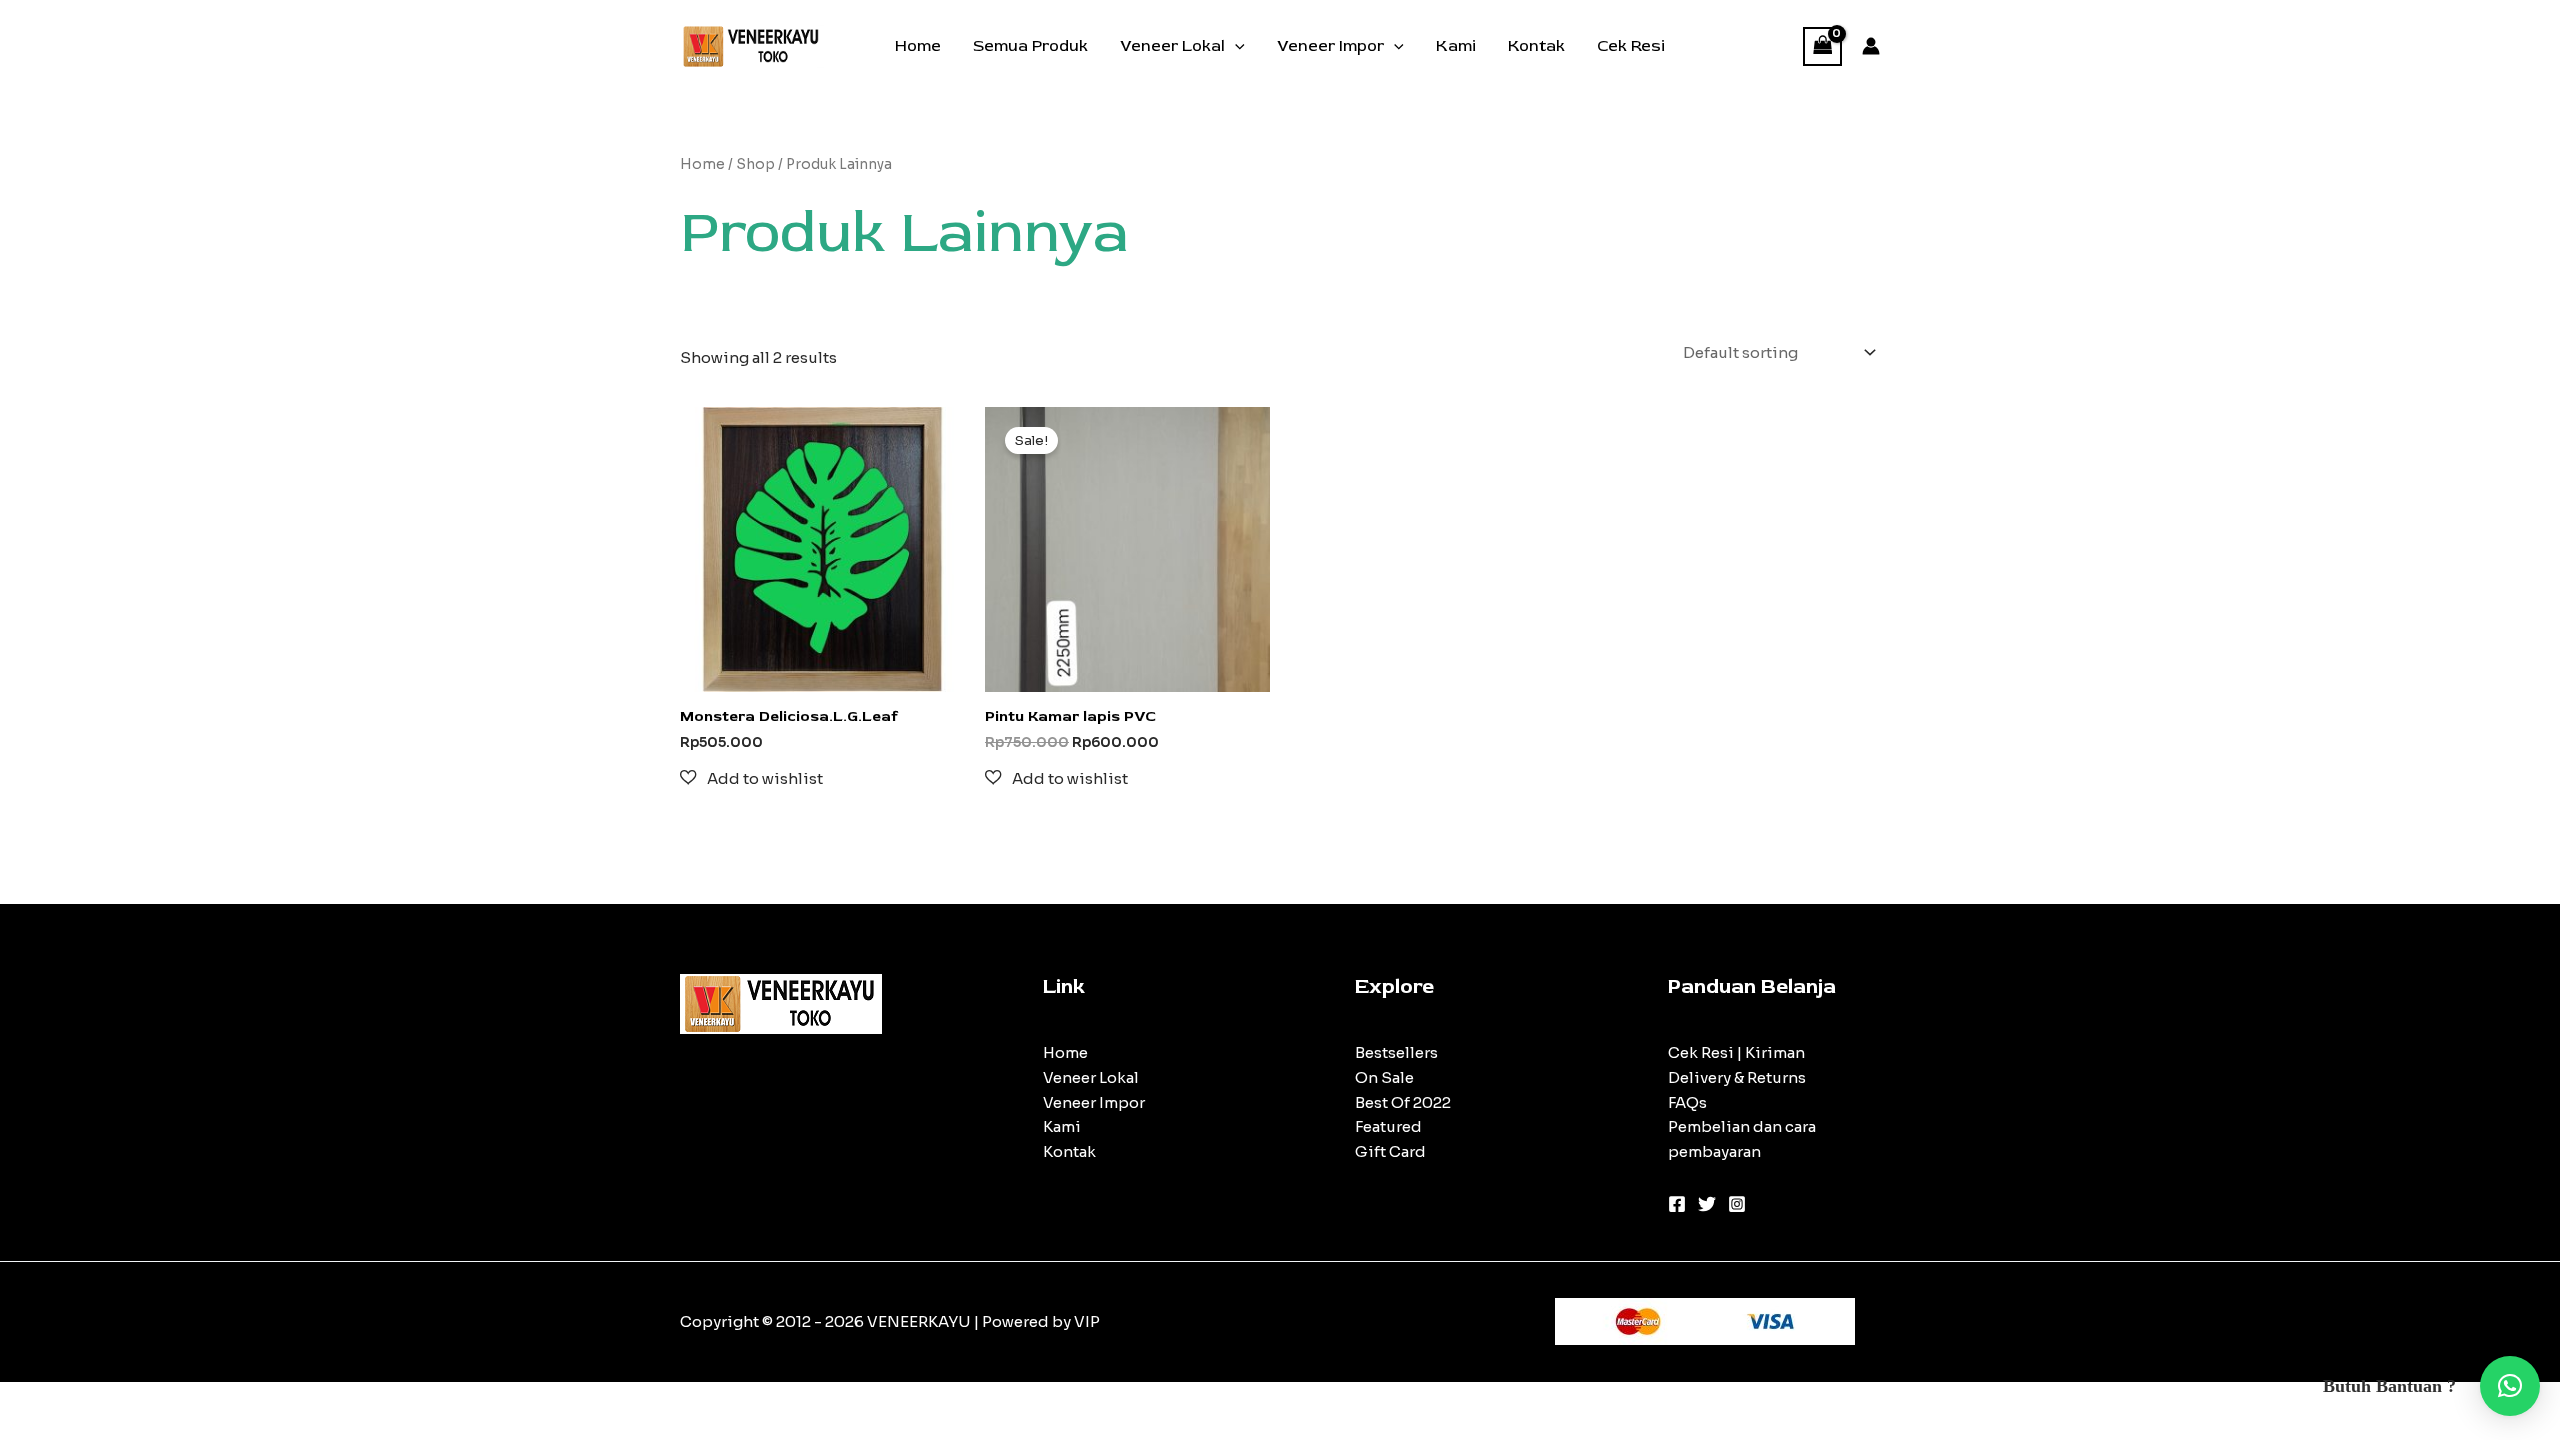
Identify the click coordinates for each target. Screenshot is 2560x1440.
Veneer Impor (1330, 46)
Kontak (1536, 46)
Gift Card (1390, 1151)
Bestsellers (1396, 1052)
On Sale (1384, 1077)
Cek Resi (1631, 46)
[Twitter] (1707, 1204)
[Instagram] (1737, 1204)
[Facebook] (1677, 1204)
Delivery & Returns (1737, 1077)
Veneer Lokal (1172, 46)
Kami (1456, 46)
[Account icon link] (1871, 46)
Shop (755, 164)
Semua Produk (1030, 46)
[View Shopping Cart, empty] (1823, 46)
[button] (1235, 46)
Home (918, 46)
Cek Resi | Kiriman (1736, 1052)
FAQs (1687, 1102)
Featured (1388, 1126)
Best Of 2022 (1403, 1102)
